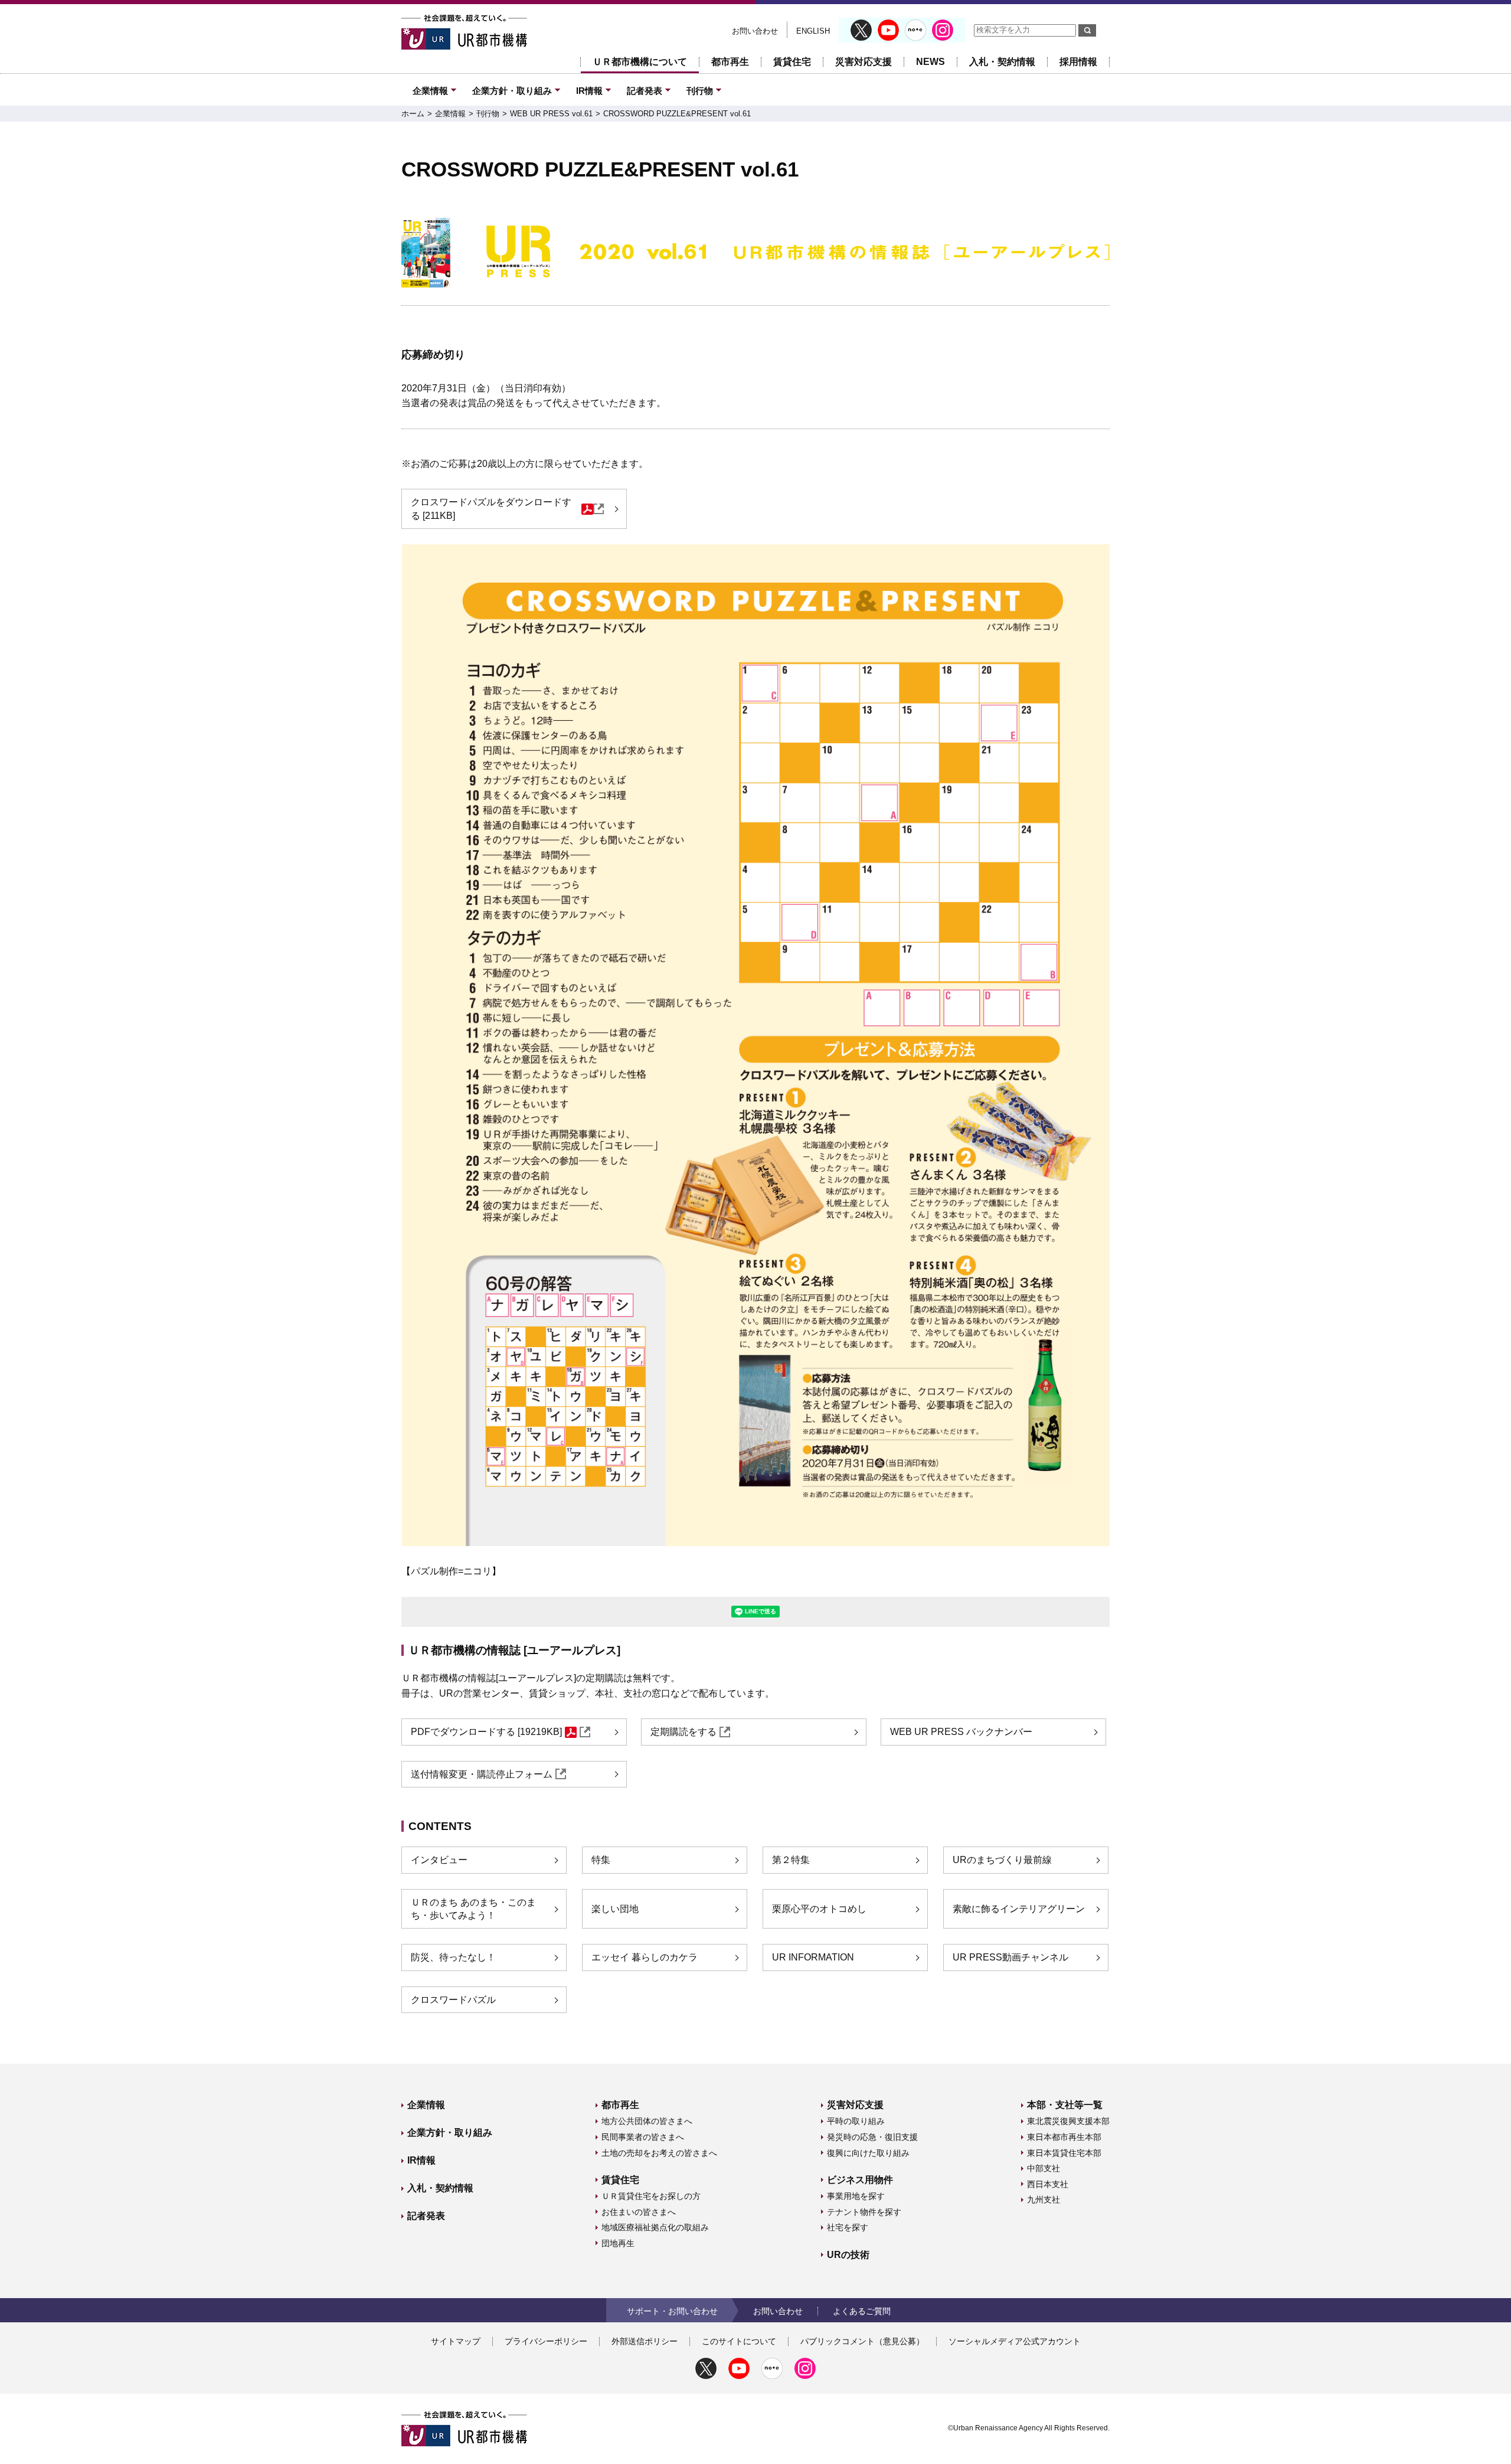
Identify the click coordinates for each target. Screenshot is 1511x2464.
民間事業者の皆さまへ (643, 2137)
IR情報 (589, 91)
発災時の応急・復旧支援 (872, 2137)
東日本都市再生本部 (1064, 2137)
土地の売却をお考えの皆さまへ (659, 2153)
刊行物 (700, 91)
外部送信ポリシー (645, 2341)
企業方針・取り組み (512, 91)
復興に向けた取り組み (868, 2153)
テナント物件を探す (864, 2212)
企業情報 (430, 91)
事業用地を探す (856, 2196)
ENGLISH (813, 31)
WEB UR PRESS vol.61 (551, 114)
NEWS (931, 62)
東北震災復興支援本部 (1068, 2121)
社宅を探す (848, 2227)
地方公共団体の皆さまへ (647, 2121)
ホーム (413, 114)
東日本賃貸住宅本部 (1064, 2153)
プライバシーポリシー (546, 2341)
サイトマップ (456, 2341)
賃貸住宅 (792, 62)
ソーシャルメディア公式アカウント (1015, 2341)
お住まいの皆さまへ (639, 2212)
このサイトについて (739, 2341)
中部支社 (1044, 2168)
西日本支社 (1048, 2184)
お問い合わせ (755, 31)
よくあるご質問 (862, 2311)
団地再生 (618, 2243)
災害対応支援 (864, 62)
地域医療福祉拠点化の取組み (655, 2227)
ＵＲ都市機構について (640, 62)
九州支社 (1044, 2200)
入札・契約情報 (1002, 62)
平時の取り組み (856, 2121)
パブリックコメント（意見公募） (862, 2341)
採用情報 (1078, 62)
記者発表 (645, 91)
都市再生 (730, 62)
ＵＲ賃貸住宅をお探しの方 (651, 2196)
